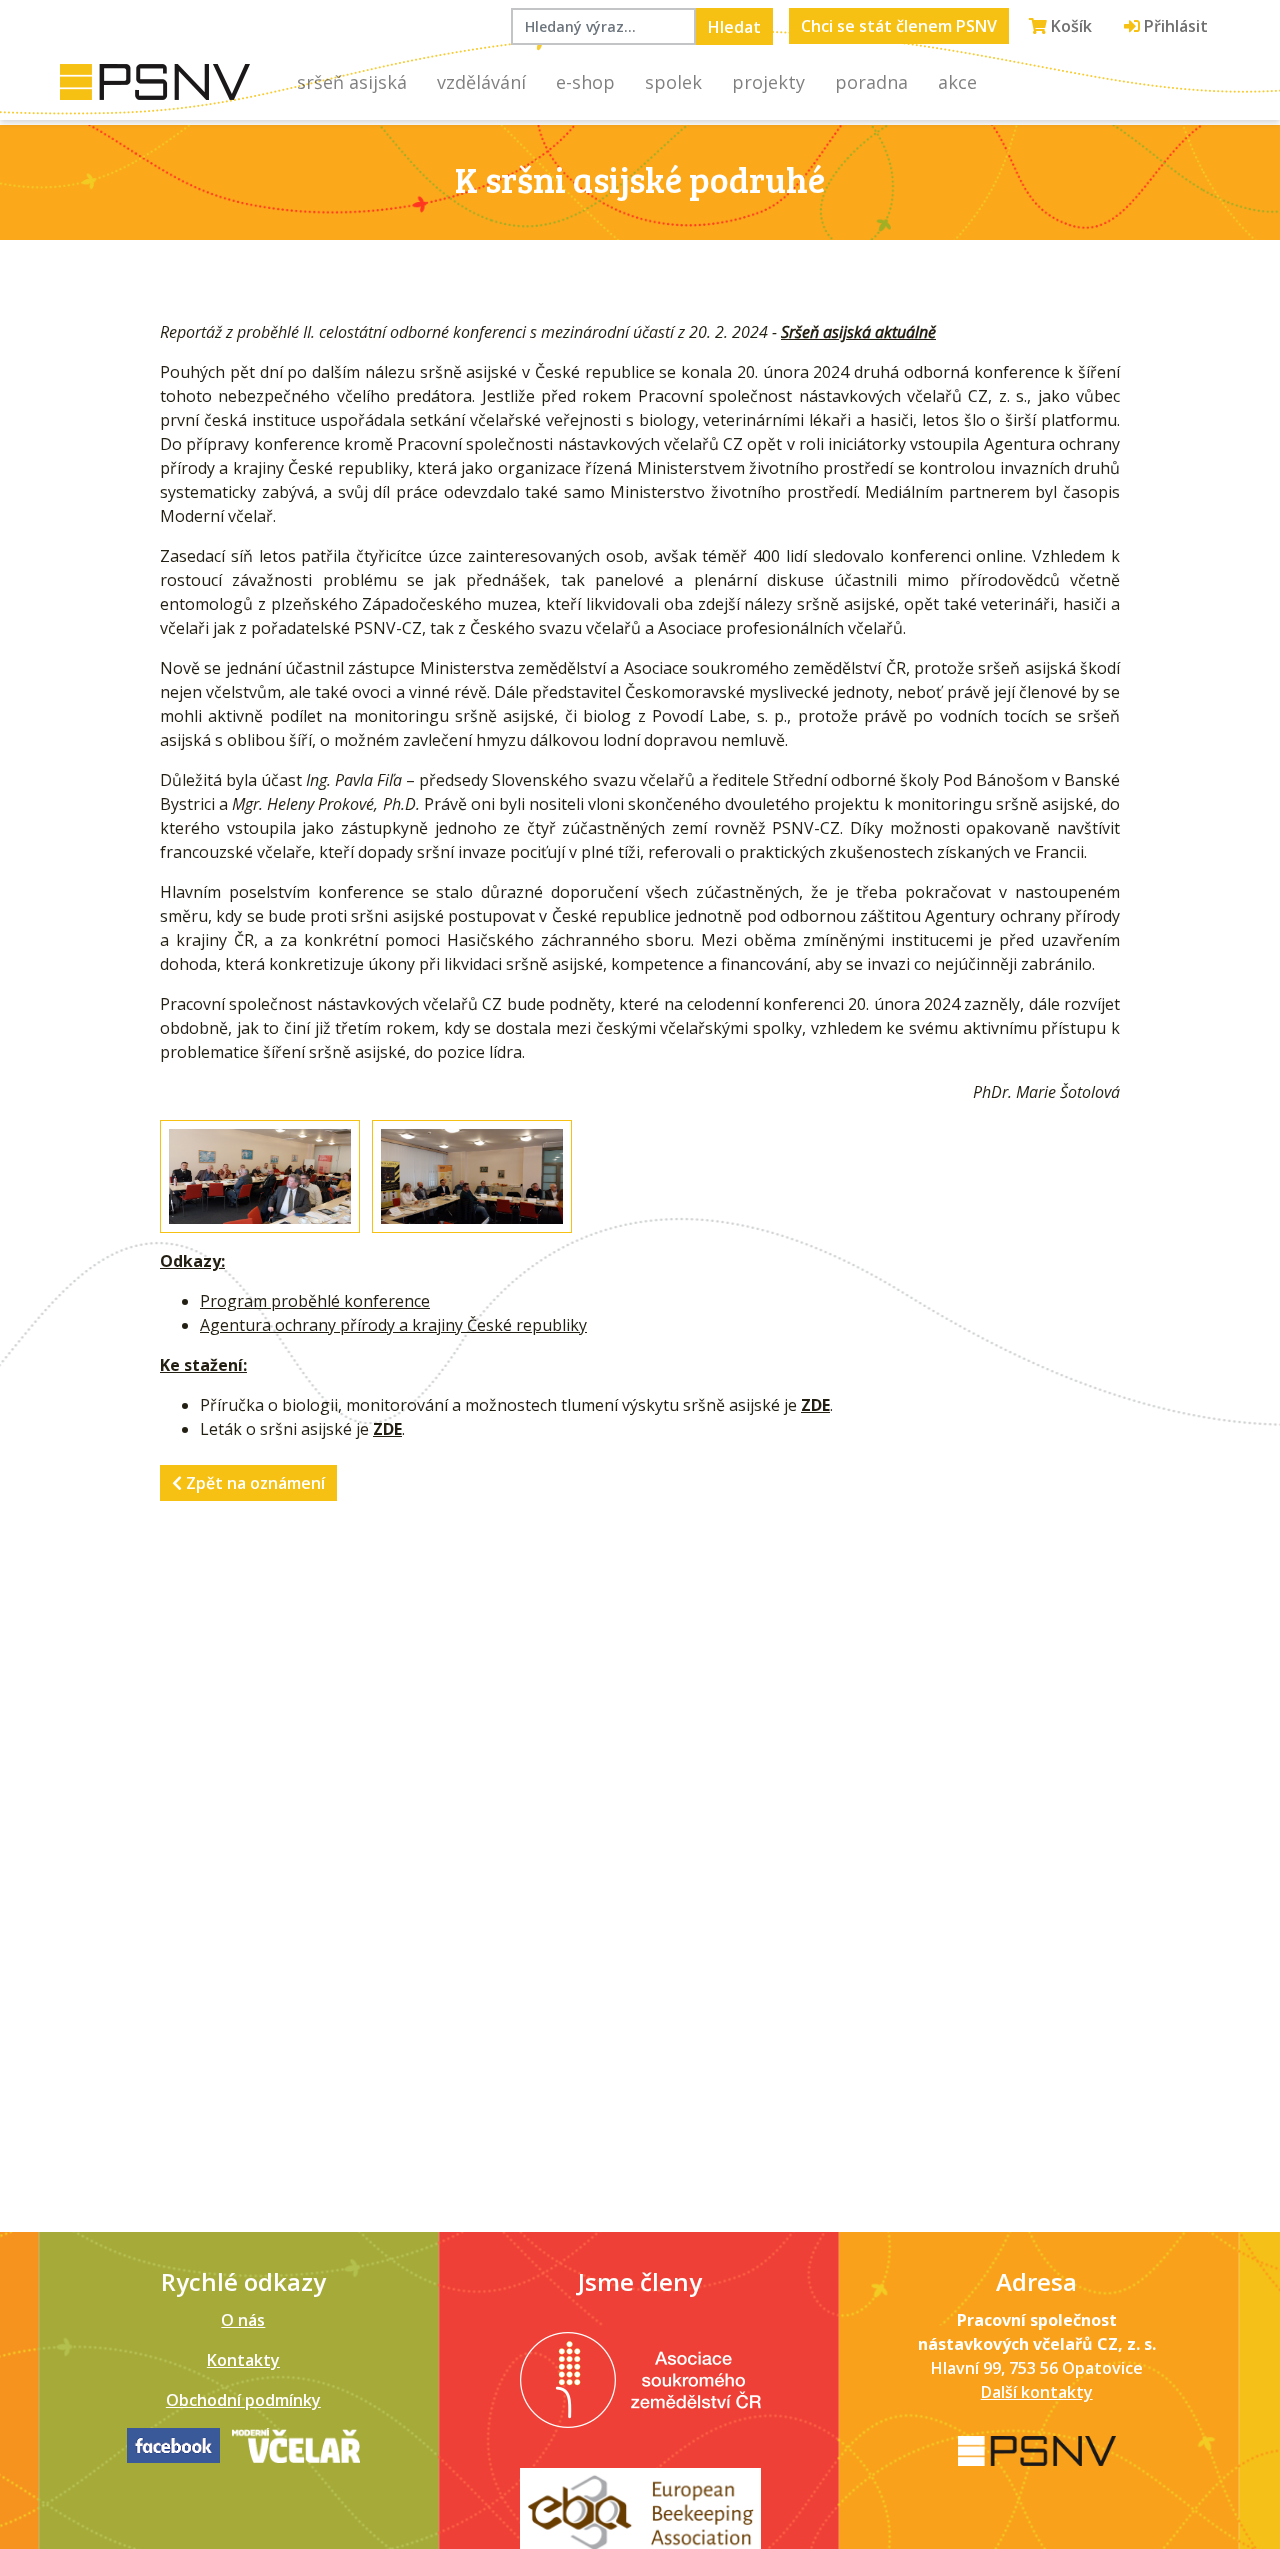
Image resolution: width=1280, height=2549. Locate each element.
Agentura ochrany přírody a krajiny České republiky (393, 1325)
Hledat (734, 27)
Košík (1069, 26)
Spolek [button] (673, 82)
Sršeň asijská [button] (352, 82)
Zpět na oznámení (253, 1483)
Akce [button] (957, 82)
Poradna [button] (871, 82)
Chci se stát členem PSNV (899, 26)
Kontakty (243, 2360)
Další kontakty (1037, 2392)
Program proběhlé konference (315, 1301)
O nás (243, 2320)
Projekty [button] (768, 82)
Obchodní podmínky (243, 2400)
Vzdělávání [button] (481, 82)
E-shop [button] (585, 82)
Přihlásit (1174, 26)
